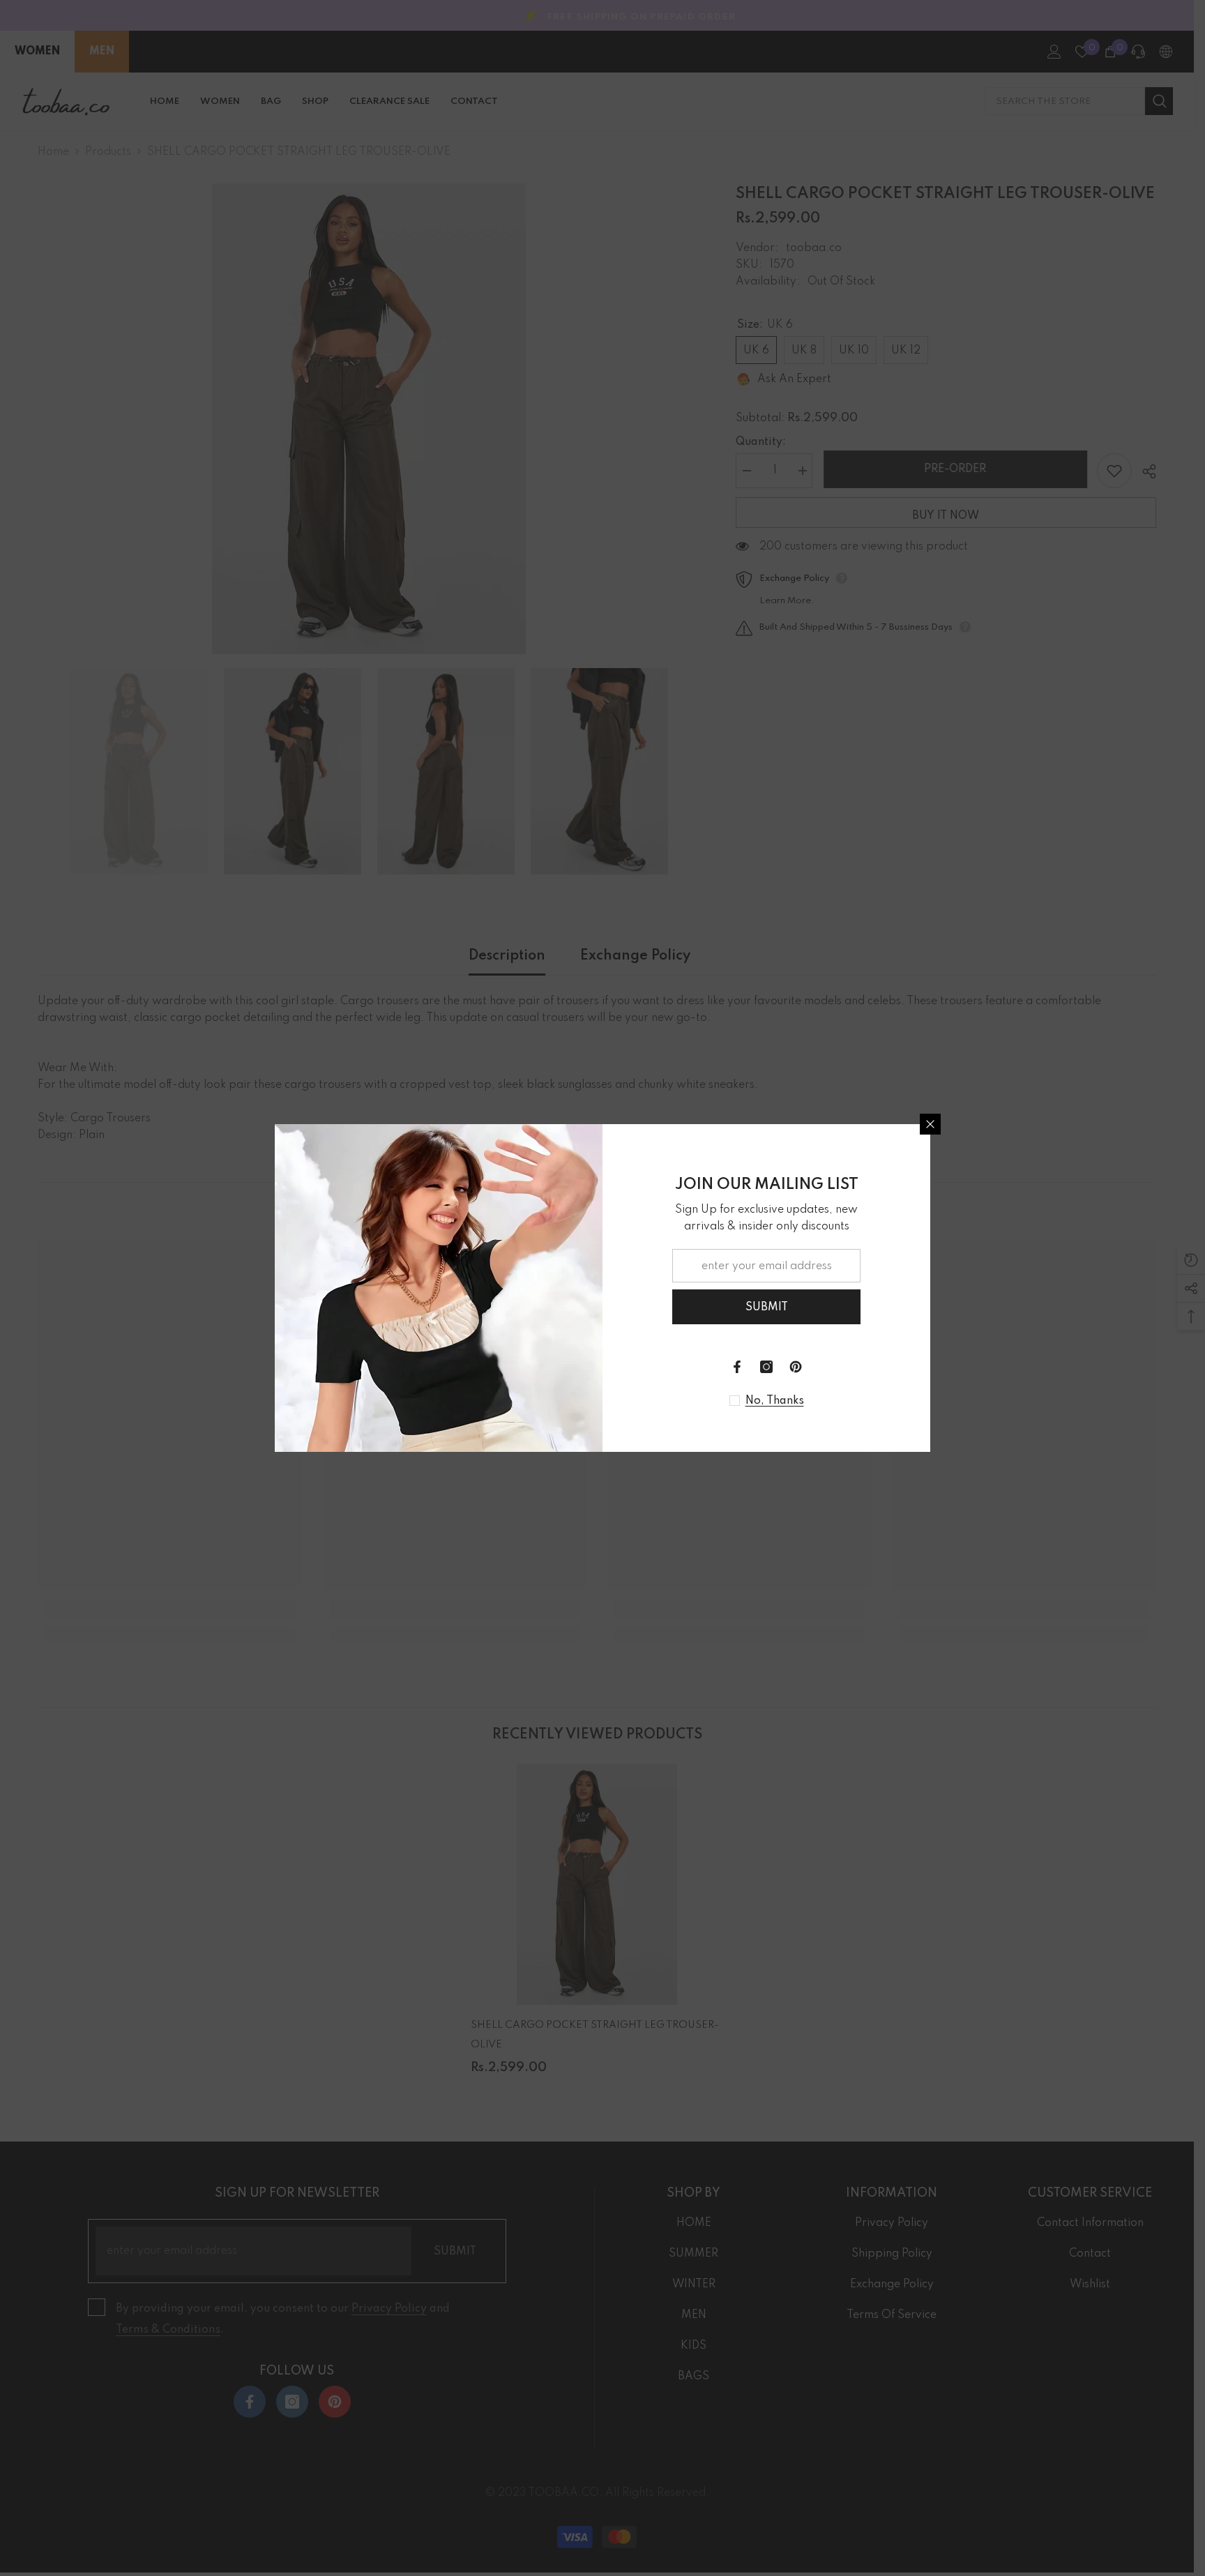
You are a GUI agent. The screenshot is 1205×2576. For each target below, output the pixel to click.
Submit (767, 1308)
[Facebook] (737, 1367)
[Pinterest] (796, 1367)
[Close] (930, 1124)
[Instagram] (766, 1367)
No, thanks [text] (775, 1401)
